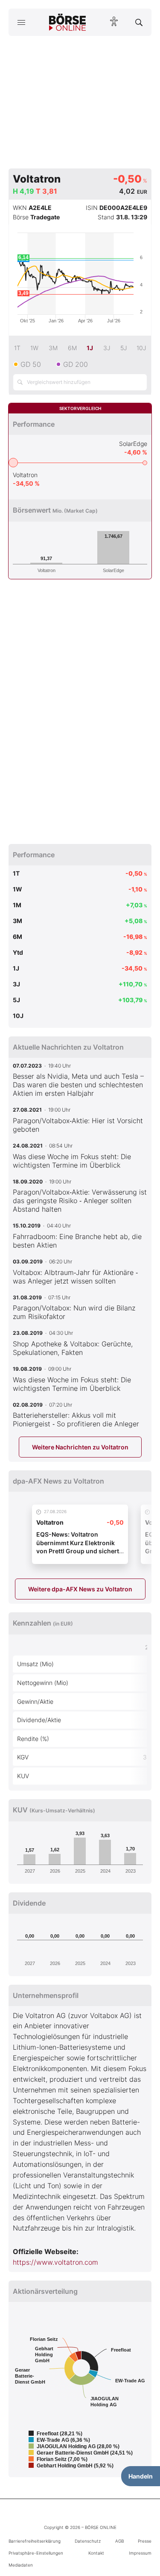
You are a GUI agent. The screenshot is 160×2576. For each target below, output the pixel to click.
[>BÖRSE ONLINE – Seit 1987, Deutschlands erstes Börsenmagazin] (67, 22)
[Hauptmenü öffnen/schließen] (21, 22)
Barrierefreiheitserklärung (35, 2541)
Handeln (141, 2476)
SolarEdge (133, 444)
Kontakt (96, 2553)
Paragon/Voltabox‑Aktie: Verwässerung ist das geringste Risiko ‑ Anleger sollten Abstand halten (80, 1201)
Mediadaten (21, 2565)
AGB (119, 2541)
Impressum (140, 2553)
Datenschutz (88, 2541)
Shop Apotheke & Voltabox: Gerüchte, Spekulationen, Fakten (73, 1348)
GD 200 (76, 364)
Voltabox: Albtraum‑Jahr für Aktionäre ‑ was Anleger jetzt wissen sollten (75, 1277)
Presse (145, 2541)
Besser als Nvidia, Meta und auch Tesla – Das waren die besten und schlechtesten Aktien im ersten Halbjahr (78, 1085)
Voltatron (25, 475)
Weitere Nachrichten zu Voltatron (80, 1447)
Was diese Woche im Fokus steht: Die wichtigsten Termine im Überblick (72, 1161)
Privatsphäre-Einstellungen (36, 2553)
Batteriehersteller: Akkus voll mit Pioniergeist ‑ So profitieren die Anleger (76, 1419)
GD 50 (31, 364)
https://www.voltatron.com (55, 2262)
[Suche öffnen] (139, 22)
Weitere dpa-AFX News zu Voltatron (80, 1589)
